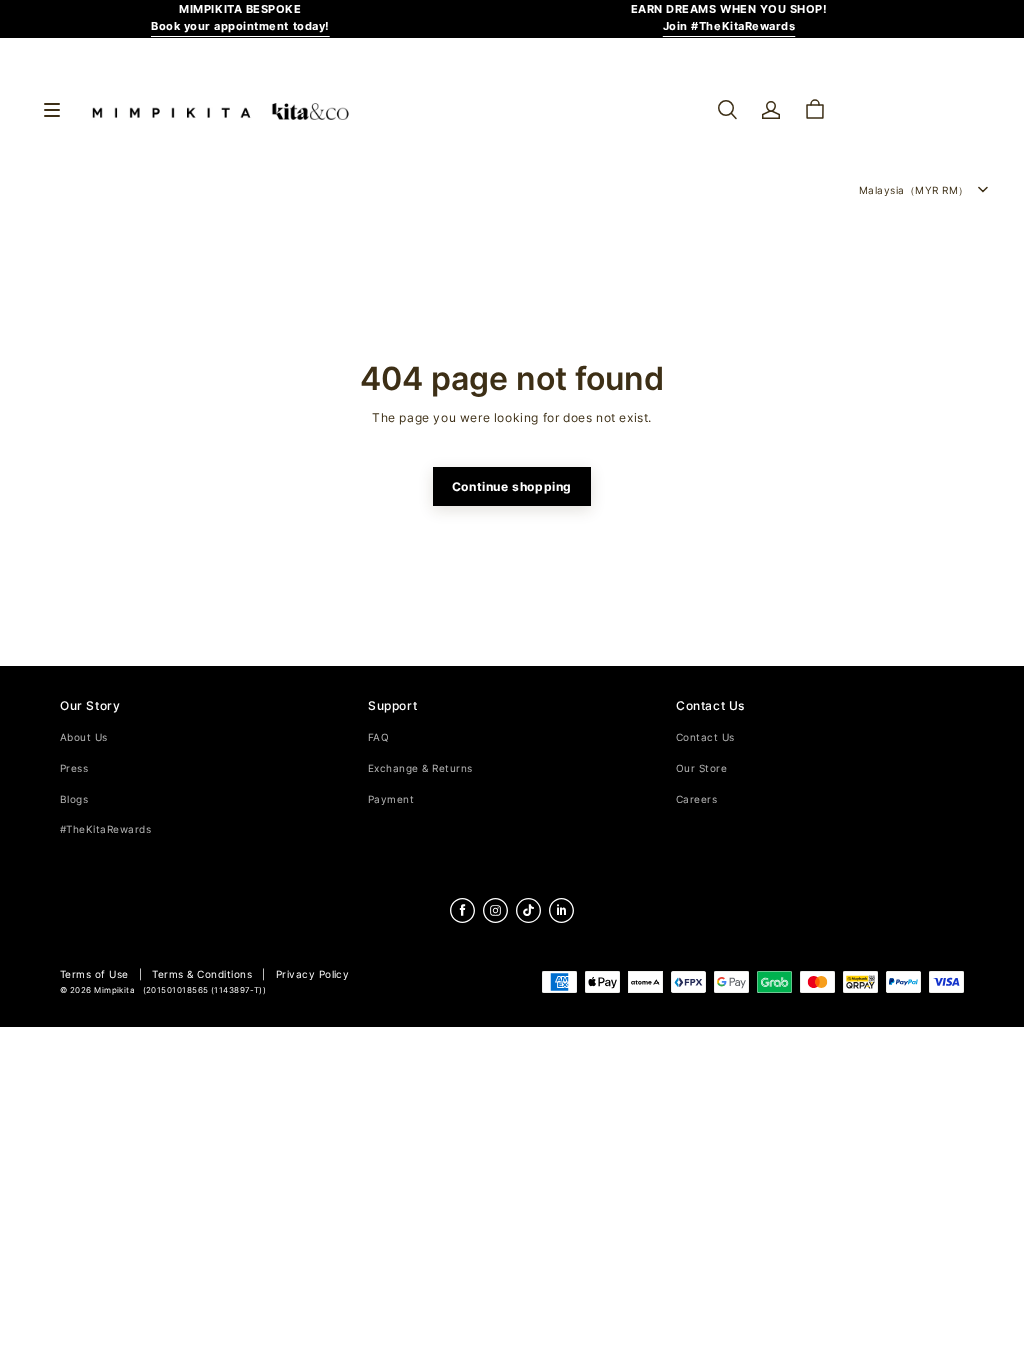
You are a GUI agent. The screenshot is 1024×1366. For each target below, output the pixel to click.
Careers (696, 799)
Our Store (701, 768)
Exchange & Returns (420, 768)
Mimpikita (114, 990)
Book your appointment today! (240, 26)
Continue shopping (512, 486)
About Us (84, 737)
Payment (391, 799)
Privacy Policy (313, 974)
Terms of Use (94, 974)
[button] (727, 110)
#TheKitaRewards (105, 829)
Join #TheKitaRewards (729, 26)
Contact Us (705, 737)
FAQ (378, 737)
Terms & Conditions (202, 974)
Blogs (74, 799)
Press (74, 768)
